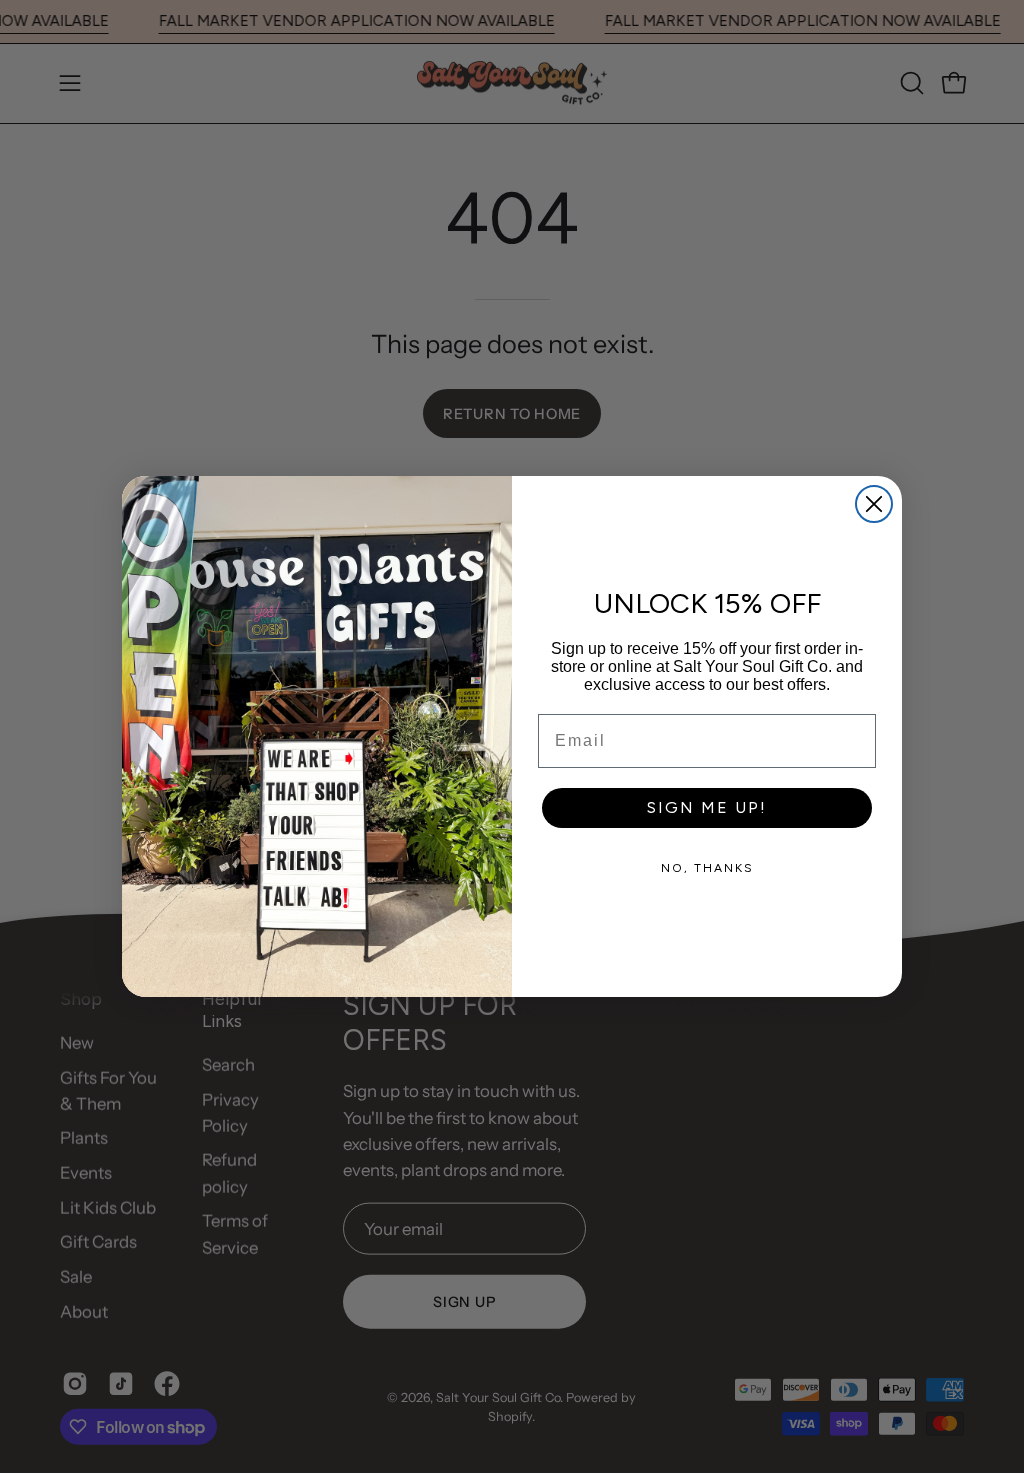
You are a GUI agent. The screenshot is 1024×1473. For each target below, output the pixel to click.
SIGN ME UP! (707, 807)
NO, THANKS (707, 868)
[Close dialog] (874, 504)
